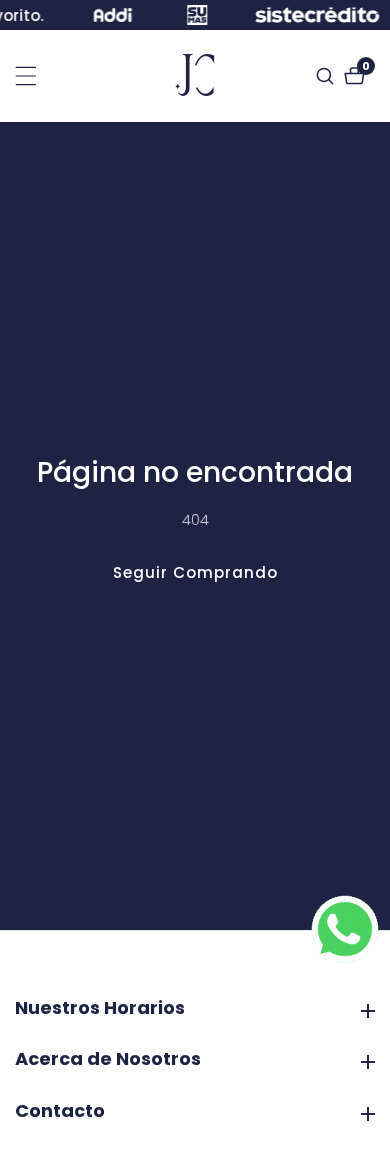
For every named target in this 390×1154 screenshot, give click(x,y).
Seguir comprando (195, 572)
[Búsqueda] (327, 76)
